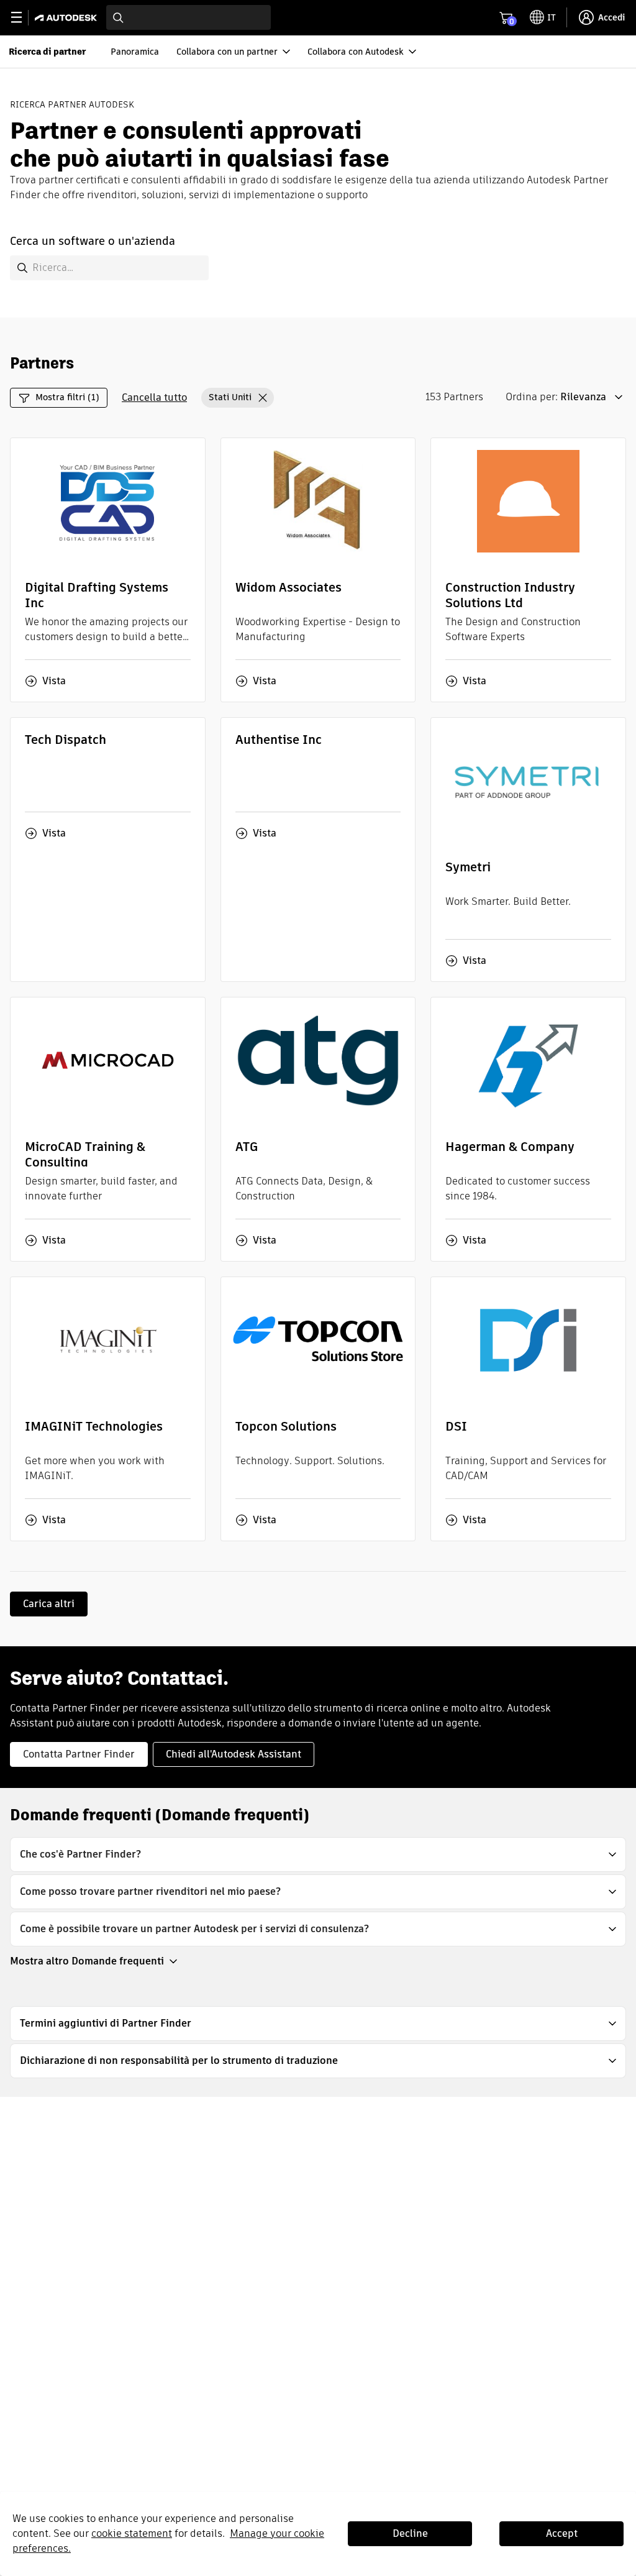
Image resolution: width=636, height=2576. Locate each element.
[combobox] (189, 17)
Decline (410, 2533)
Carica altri (49, 1604)
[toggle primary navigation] (23, 18)
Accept (562, 2533)
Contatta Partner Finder (79, 1754)
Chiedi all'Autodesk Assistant (234, 1754)
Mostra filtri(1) (67, 397)
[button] (238, 398)
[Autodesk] (67, 18)
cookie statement (132, 2533)
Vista (54, 681)
